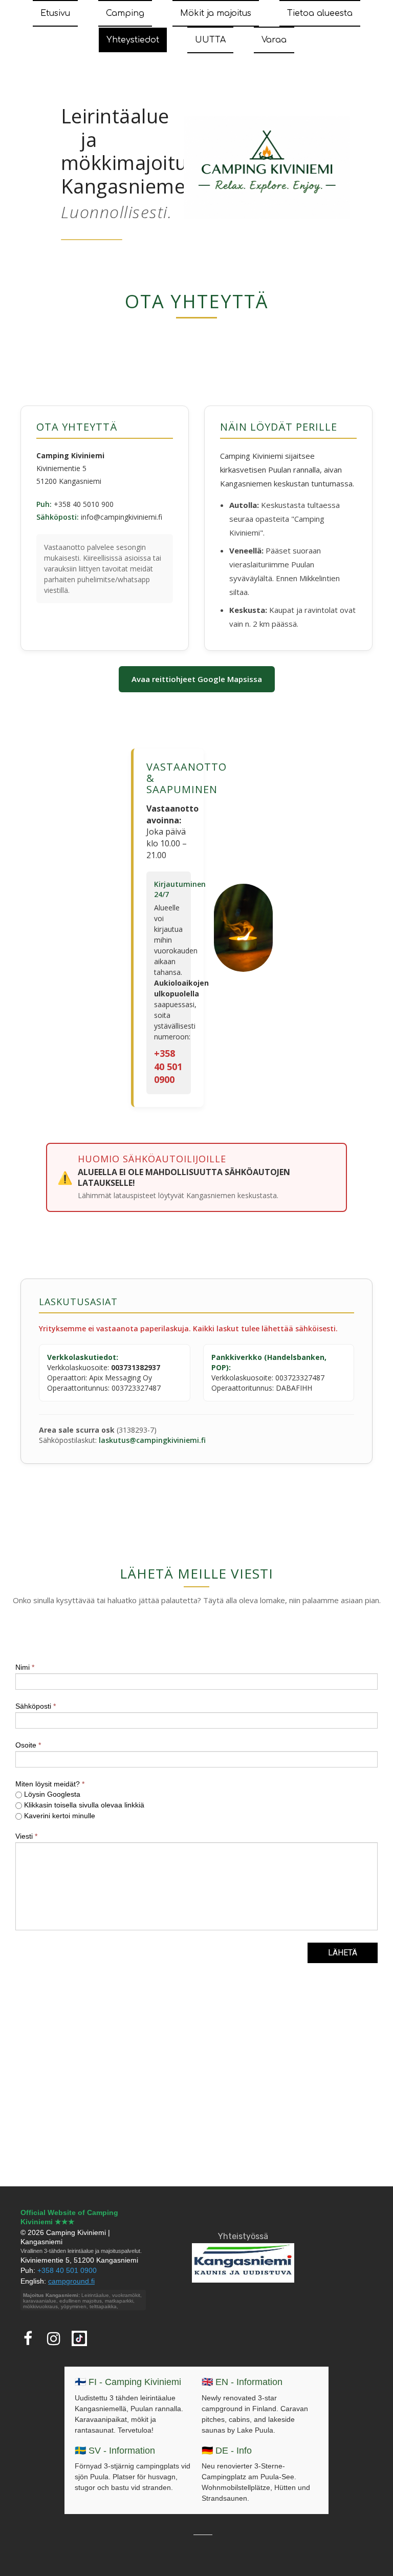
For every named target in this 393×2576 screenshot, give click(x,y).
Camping (125, 13)
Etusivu (55, 13)
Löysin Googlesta (51, 1794)
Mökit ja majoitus (216, 13)
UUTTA (210, 40)
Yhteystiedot (133, 40)
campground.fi (71, 2281)
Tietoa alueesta (320, 13)
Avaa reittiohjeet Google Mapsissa (197, 679)
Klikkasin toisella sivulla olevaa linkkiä (83, 1805)
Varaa (274, 40)
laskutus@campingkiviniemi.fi (152, 1440)
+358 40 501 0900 (168, 1066)
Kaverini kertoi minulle (59, 1816)
